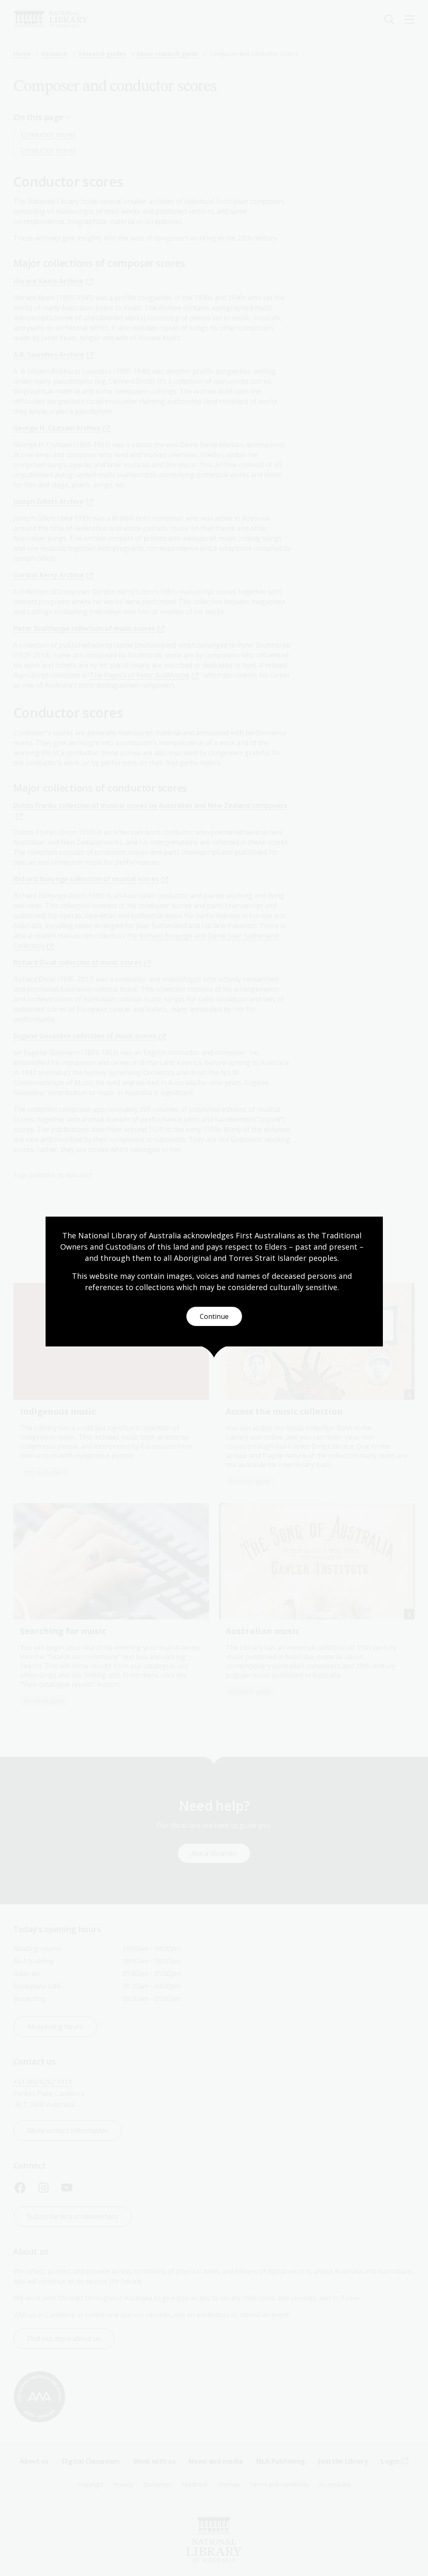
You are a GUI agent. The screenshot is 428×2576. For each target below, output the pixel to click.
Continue (214, 1316)
